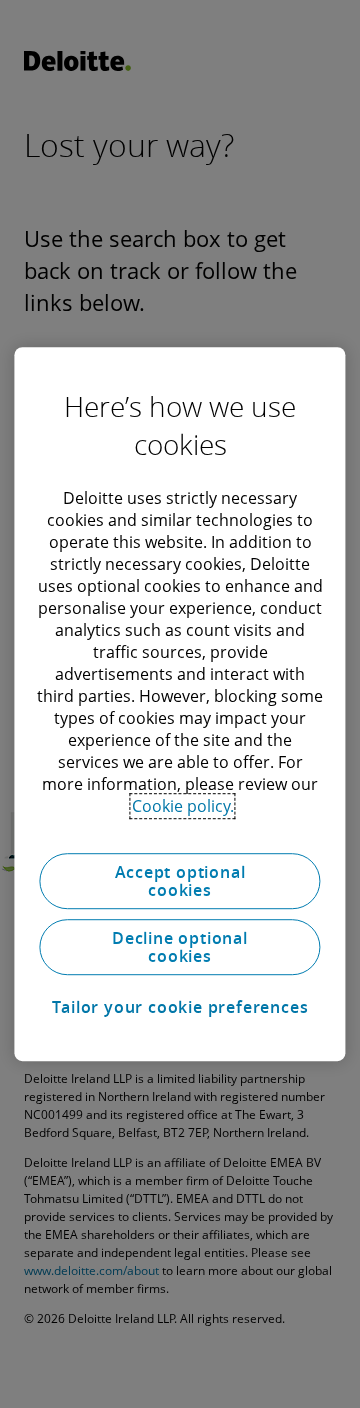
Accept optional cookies (180, 881)
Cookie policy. (183, 806)
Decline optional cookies (180, 947)
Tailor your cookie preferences (180, 1007)
